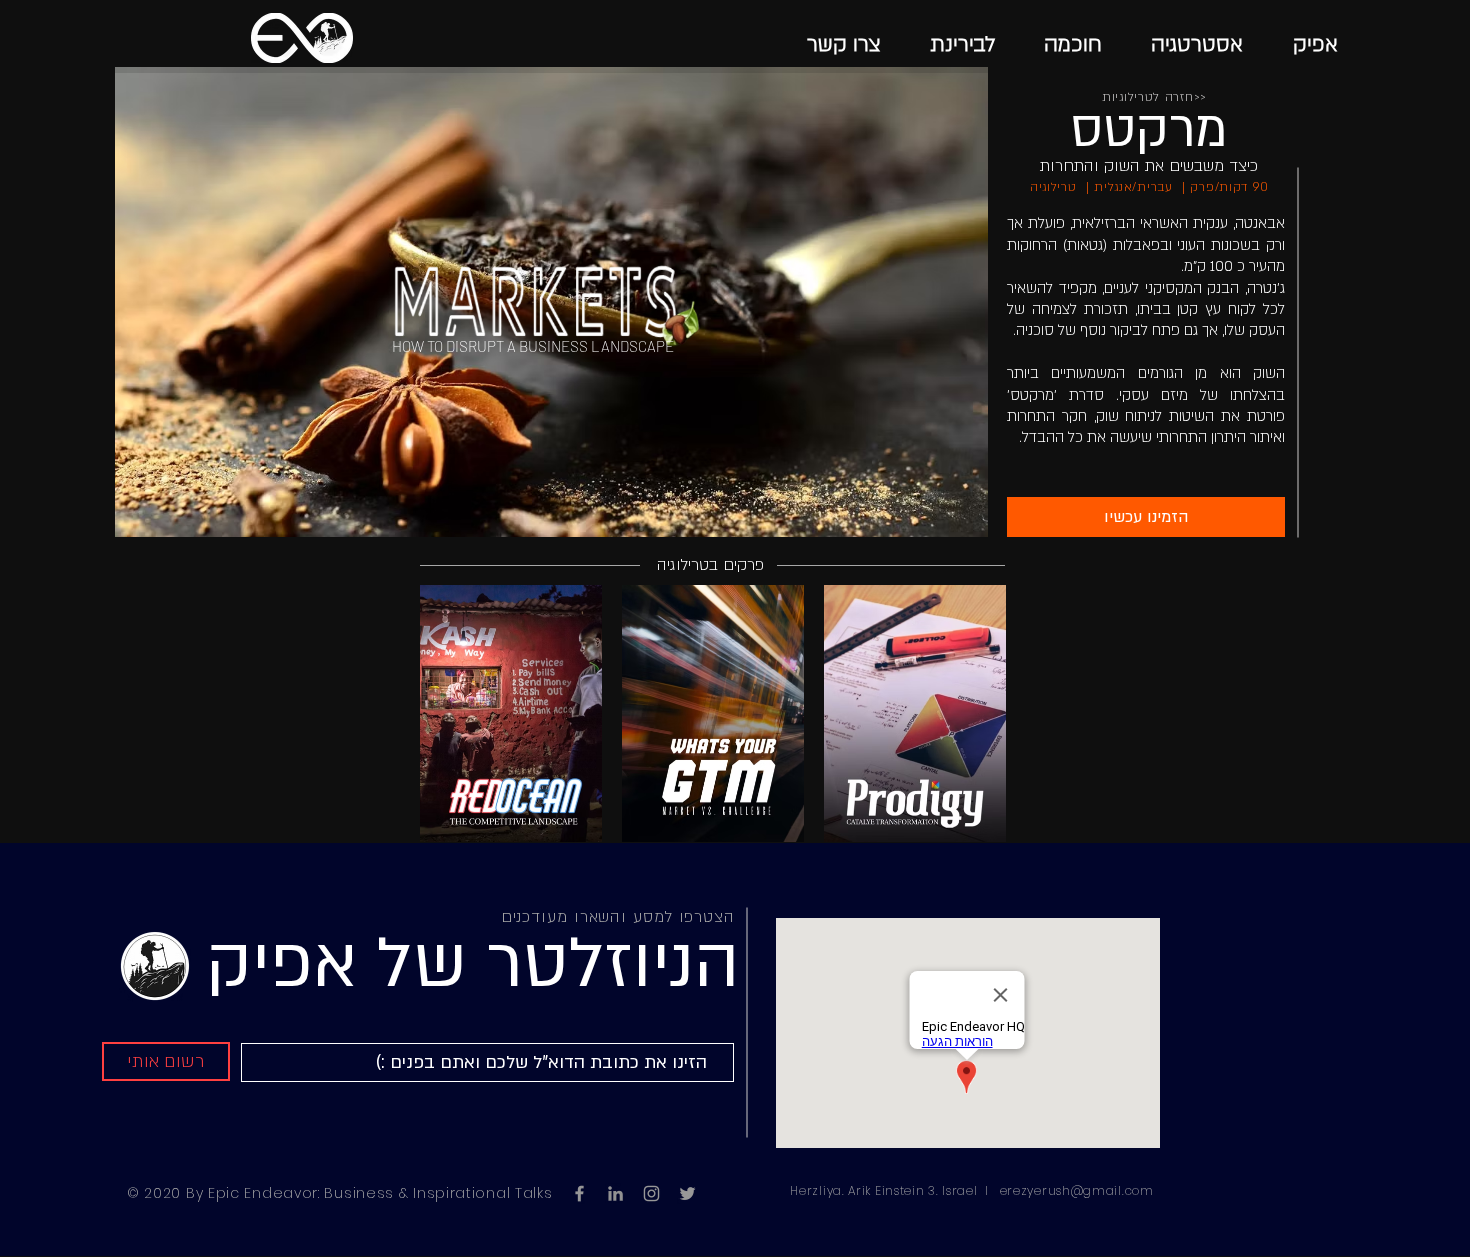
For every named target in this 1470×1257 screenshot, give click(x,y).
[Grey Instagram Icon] (651, 1193)
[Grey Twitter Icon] (687, 1193)
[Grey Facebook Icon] (579, 1193)
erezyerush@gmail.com (1077, 1190)
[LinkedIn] (615, 1193)
